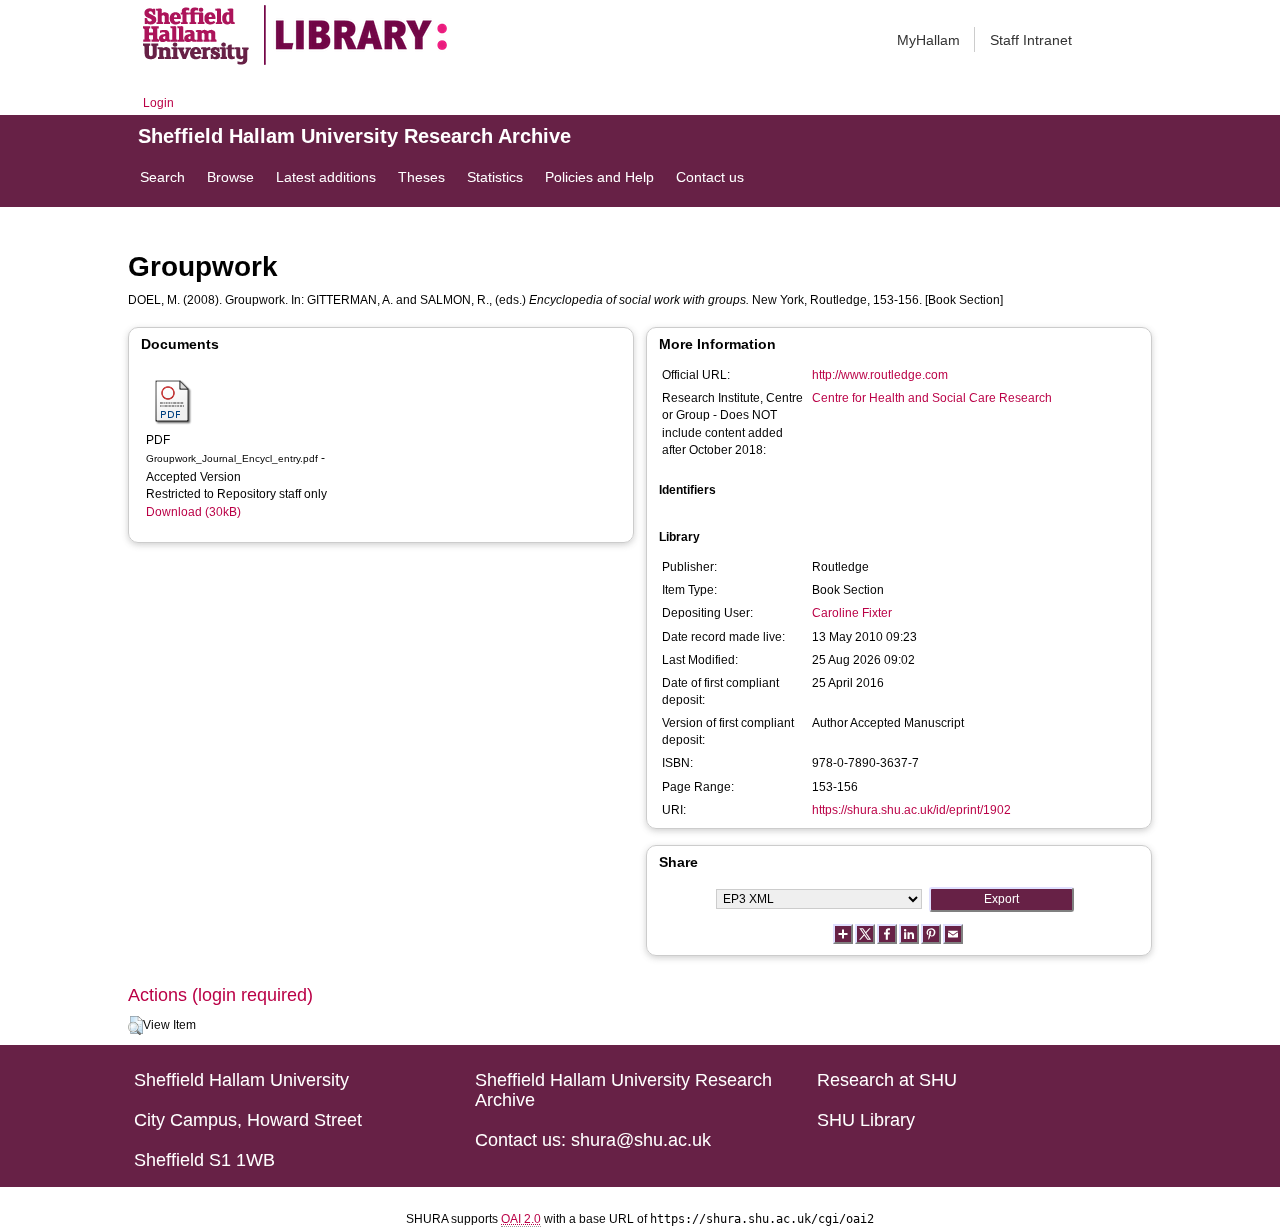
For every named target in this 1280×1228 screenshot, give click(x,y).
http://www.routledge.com (880, 375)
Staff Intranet (1031, 40)
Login (158, 103)
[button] (135, 1026)
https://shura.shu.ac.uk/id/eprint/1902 (911, 810)
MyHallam (928, 40)
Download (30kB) (193, 512)
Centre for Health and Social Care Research (932, 398)
